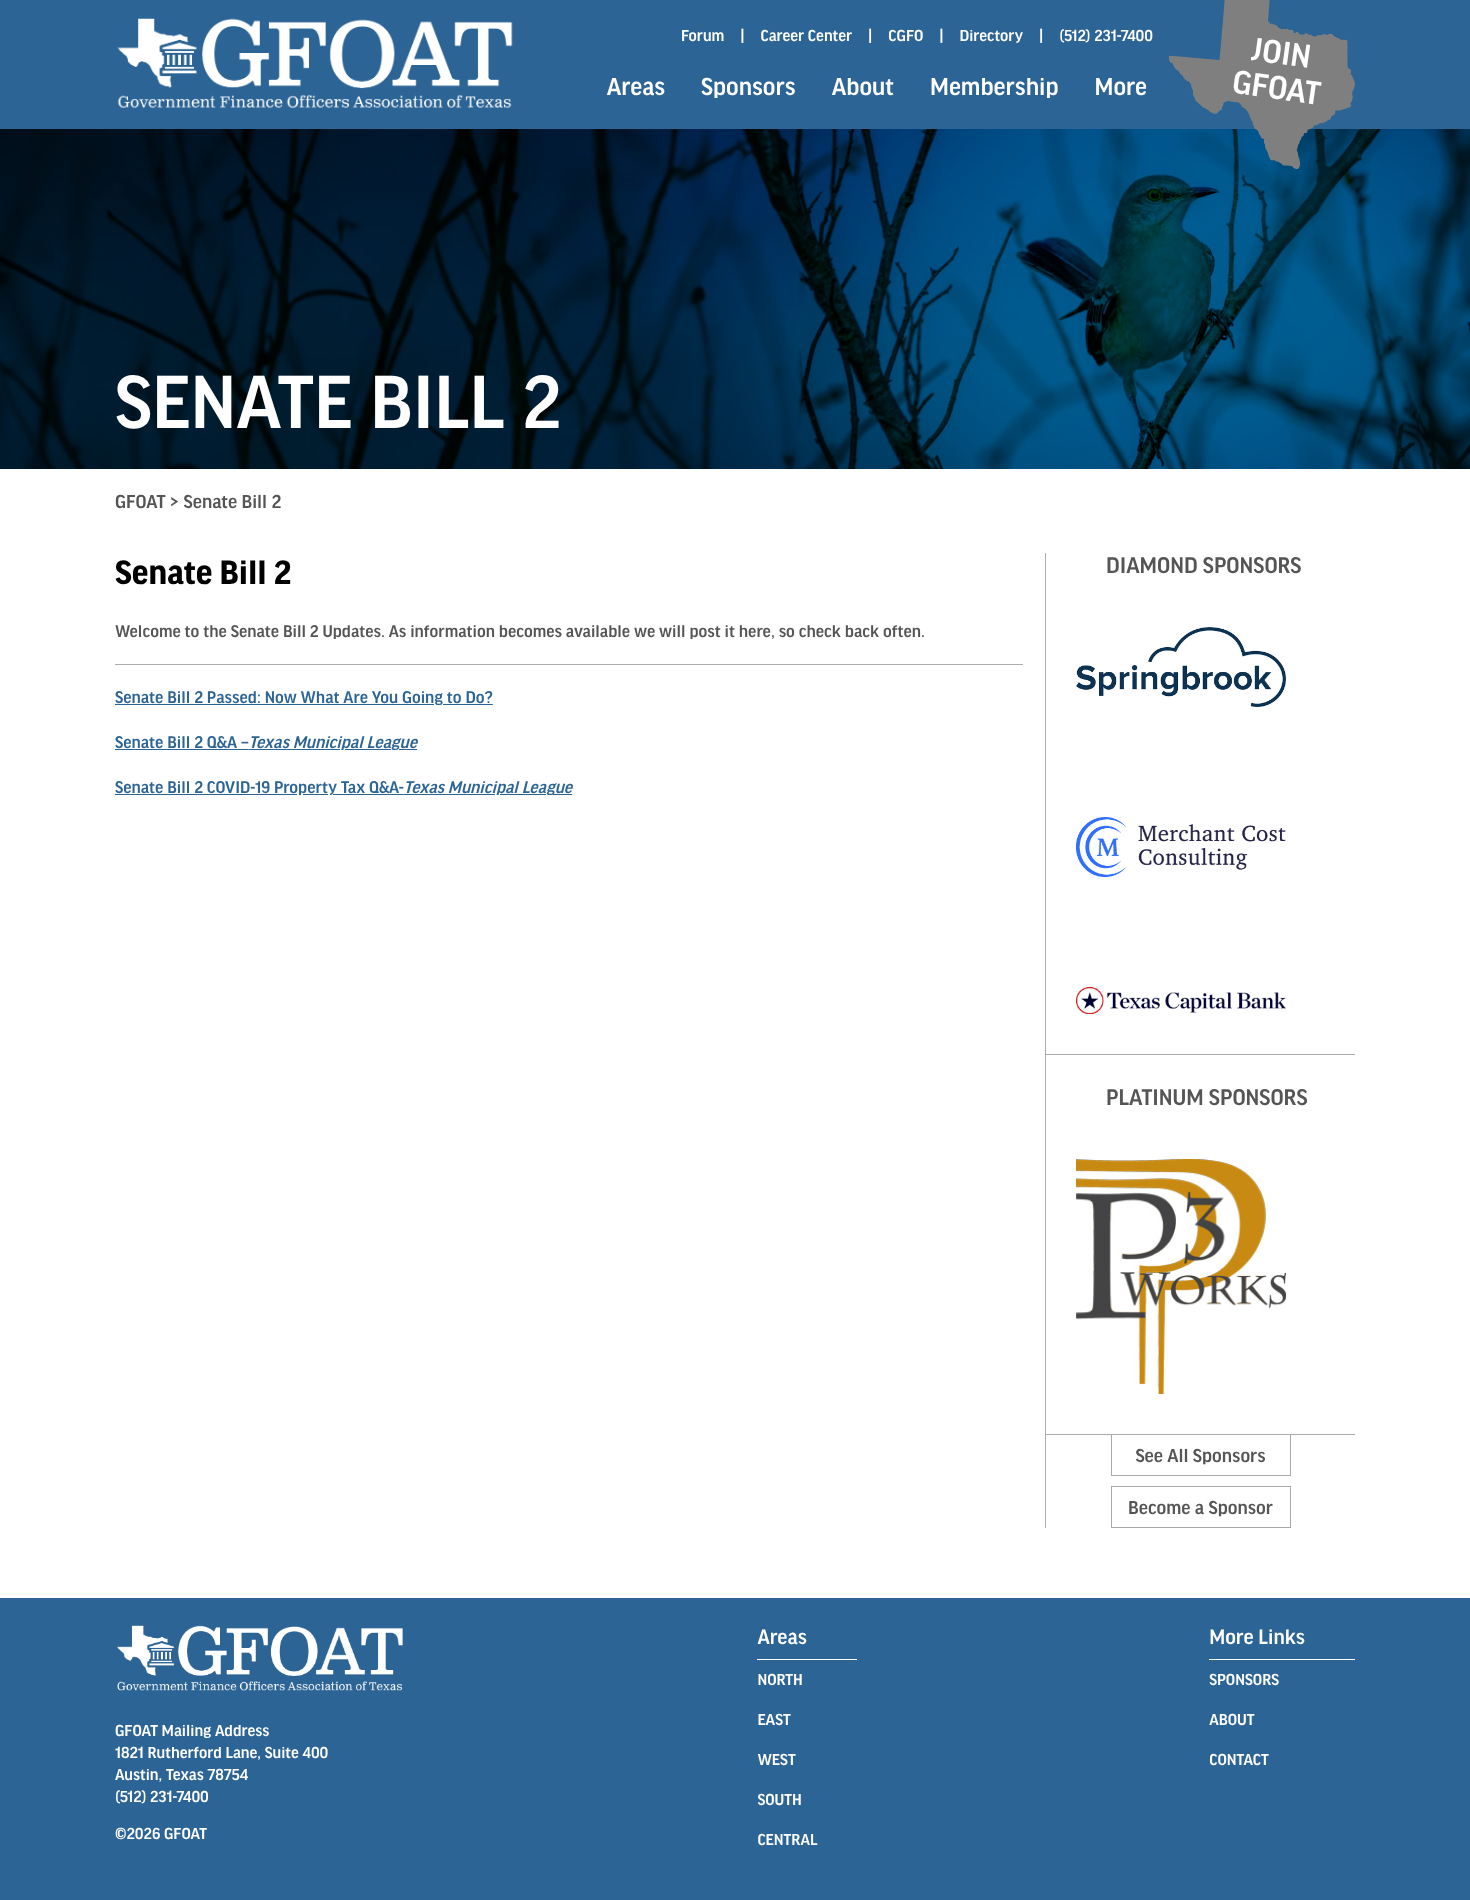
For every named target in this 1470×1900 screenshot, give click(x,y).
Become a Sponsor (1200, 1507)
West (776, 1759)
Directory (992, 35)
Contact (1238, 1759)
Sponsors (748, 86)
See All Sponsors (1200, 1455)
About (863, 86)
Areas (636, 86)
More (1121, 86)
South (779, 1799)
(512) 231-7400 (1106, 35)
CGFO (905, 35)
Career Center (806, 35)
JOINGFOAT (1276, 70)
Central (787, 1839)
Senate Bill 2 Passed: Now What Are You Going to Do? (304, 697)
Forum (702, 35)
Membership (994, 86)
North (779, 1679)
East (773, 1719)
